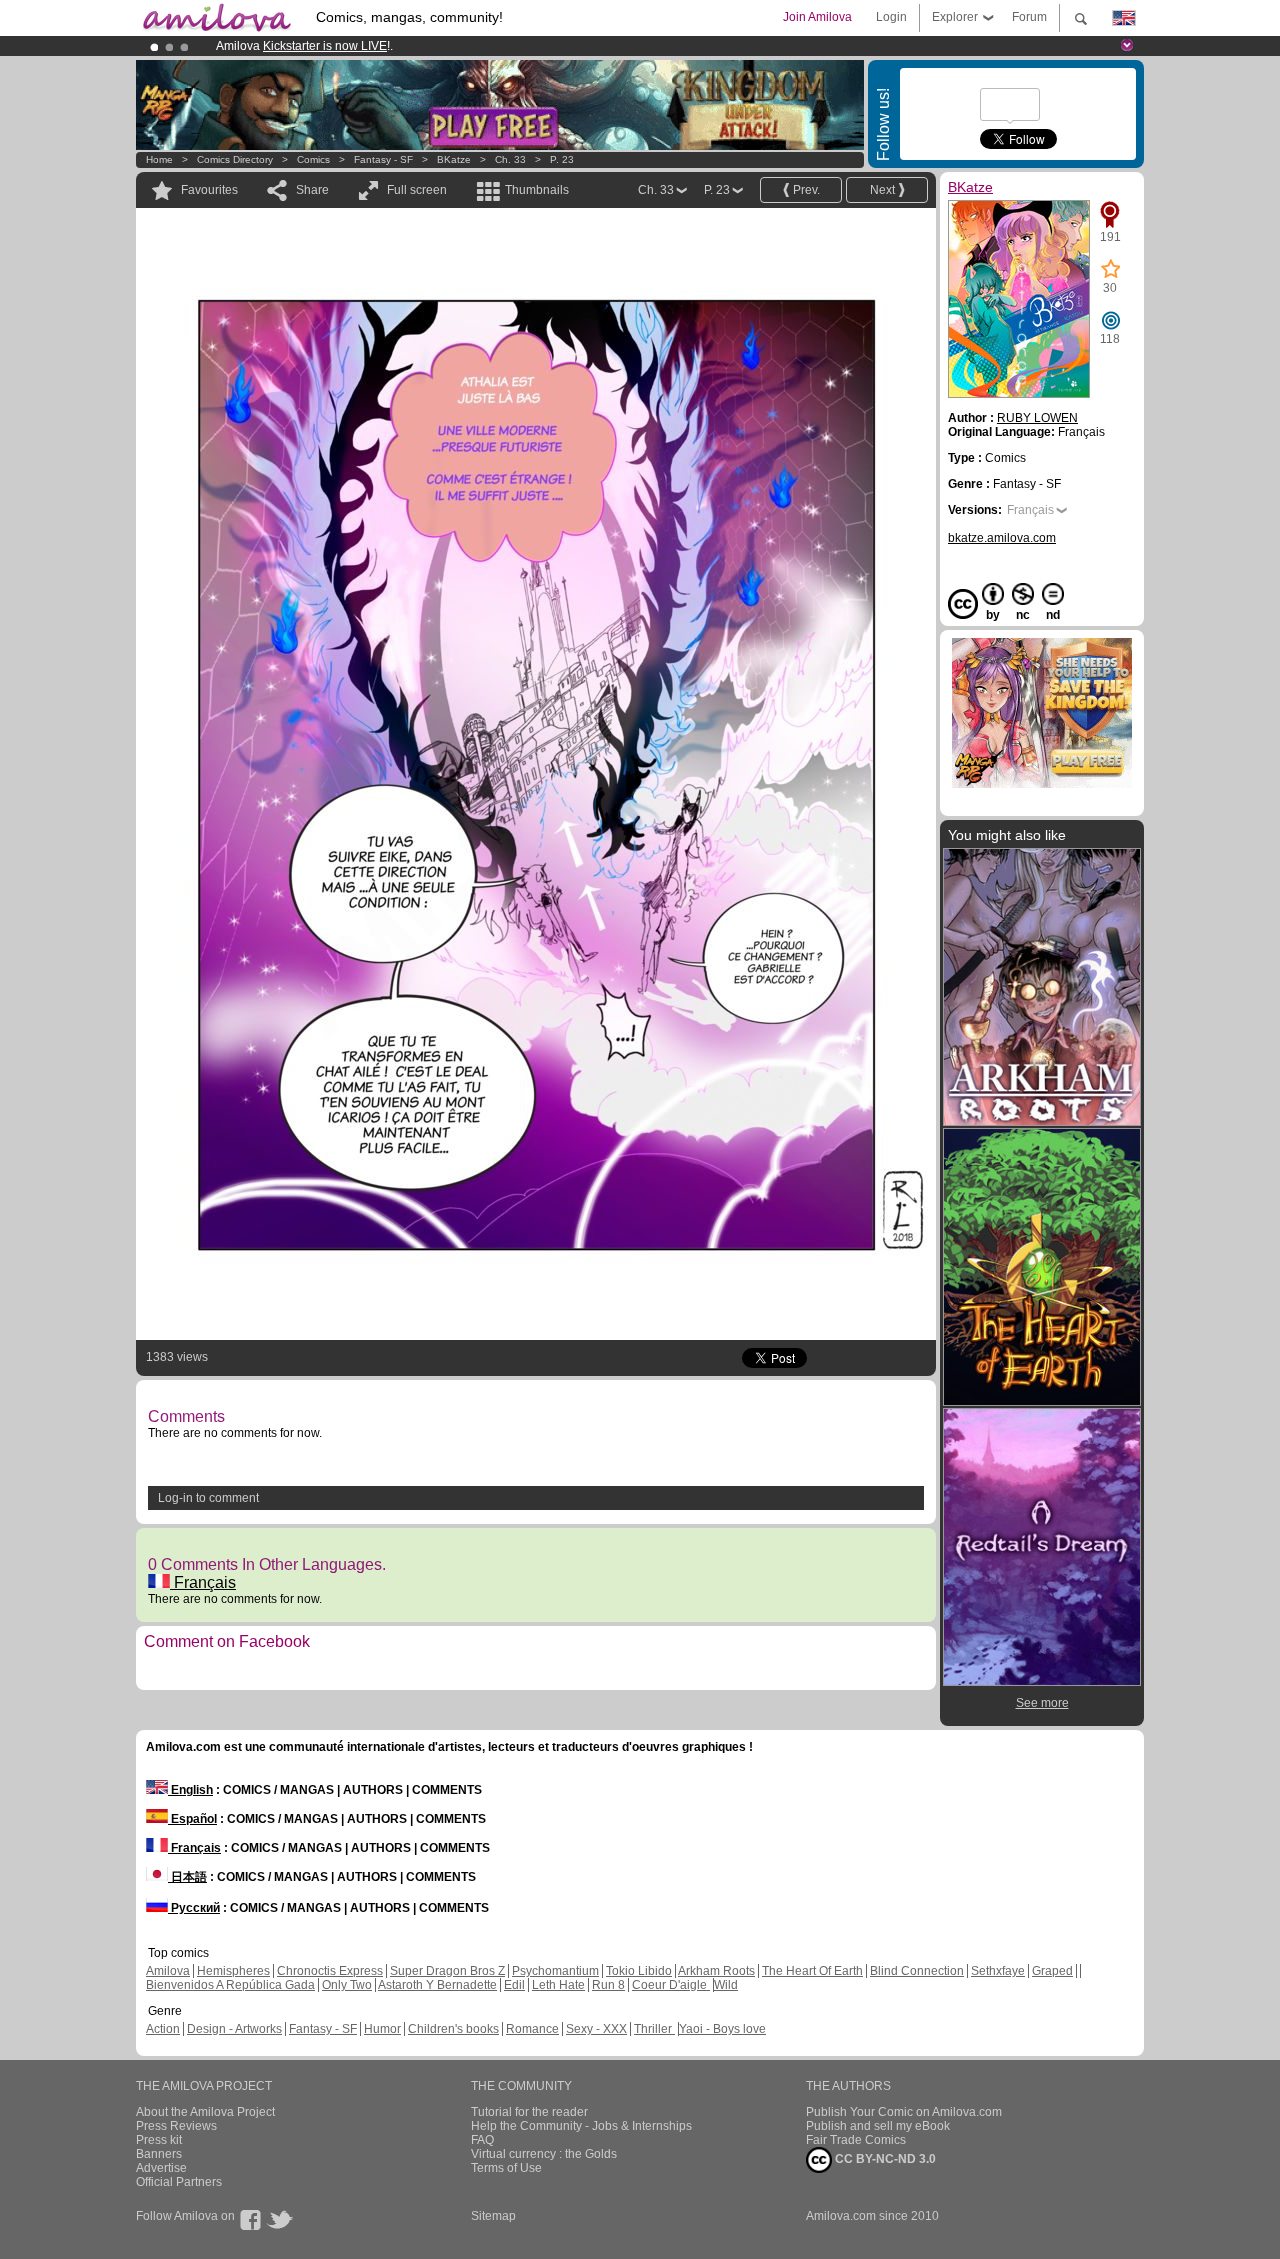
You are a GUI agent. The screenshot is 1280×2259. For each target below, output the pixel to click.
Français (203, 1582)
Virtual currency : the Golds (544, 2154)
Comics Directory (235, 159)
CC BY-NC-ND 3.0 (884, 2159)
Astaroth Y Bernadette (437, 1985)
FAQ (482, 2140)
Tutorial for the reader (529, 2112)
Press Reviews (176, 2126)
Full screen (417, 190)
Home (159, 159)
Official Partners (179, 2182)
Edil (514, 1985)
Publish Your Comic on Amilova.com (904, 2112)
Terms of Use (506, 2168)
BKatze (454, 159)
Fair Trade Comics (856, 2140)
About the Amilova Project (205, 2112)
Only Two (347, 1985)
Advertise (161, 2168)
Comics (313, 159)
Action (163, 2029)
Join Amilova (817, 17)
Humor (382, 2029)
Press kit (159, 2140)
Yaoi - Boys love (722, 2029)
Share (312, 190)
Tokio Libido (639, 1971)
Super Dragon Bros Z (447, 1971)
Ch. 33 (510, 159)
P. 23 (562, 159)
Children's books (453, 2029)
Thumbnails (537, 190)
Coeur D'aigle (671, 1985)
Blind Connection (917, 1971)
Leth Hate (558, 1985)
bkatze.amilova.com (1002, 538)
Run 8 (608, 1985)
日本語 (187, 1877)
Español (192, 1819)
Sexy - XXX (596, 2029)
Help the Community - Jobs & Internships (581, 2126)
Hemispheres (233, 1971)
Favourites (209, 190)
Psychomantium (555, 1971)
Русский (194, 1908)
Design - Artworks (234, 2029)
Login (891, 17)
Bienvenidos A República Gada (230, 1985)
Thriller (654, 2029)
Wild (726, 1985)
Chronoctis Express (330, 1971)
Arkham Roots (716, 1971)
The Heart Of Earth (812, 1971)
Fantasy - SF (383, 159)
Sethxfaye (998, 1971)
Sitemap (493, 2216)
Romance (532, 2029)
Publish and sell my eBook (878, 2126)
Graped (1052, 1971)
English (190, 1790)
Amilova (168, 1971)
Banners (159, 2154)
